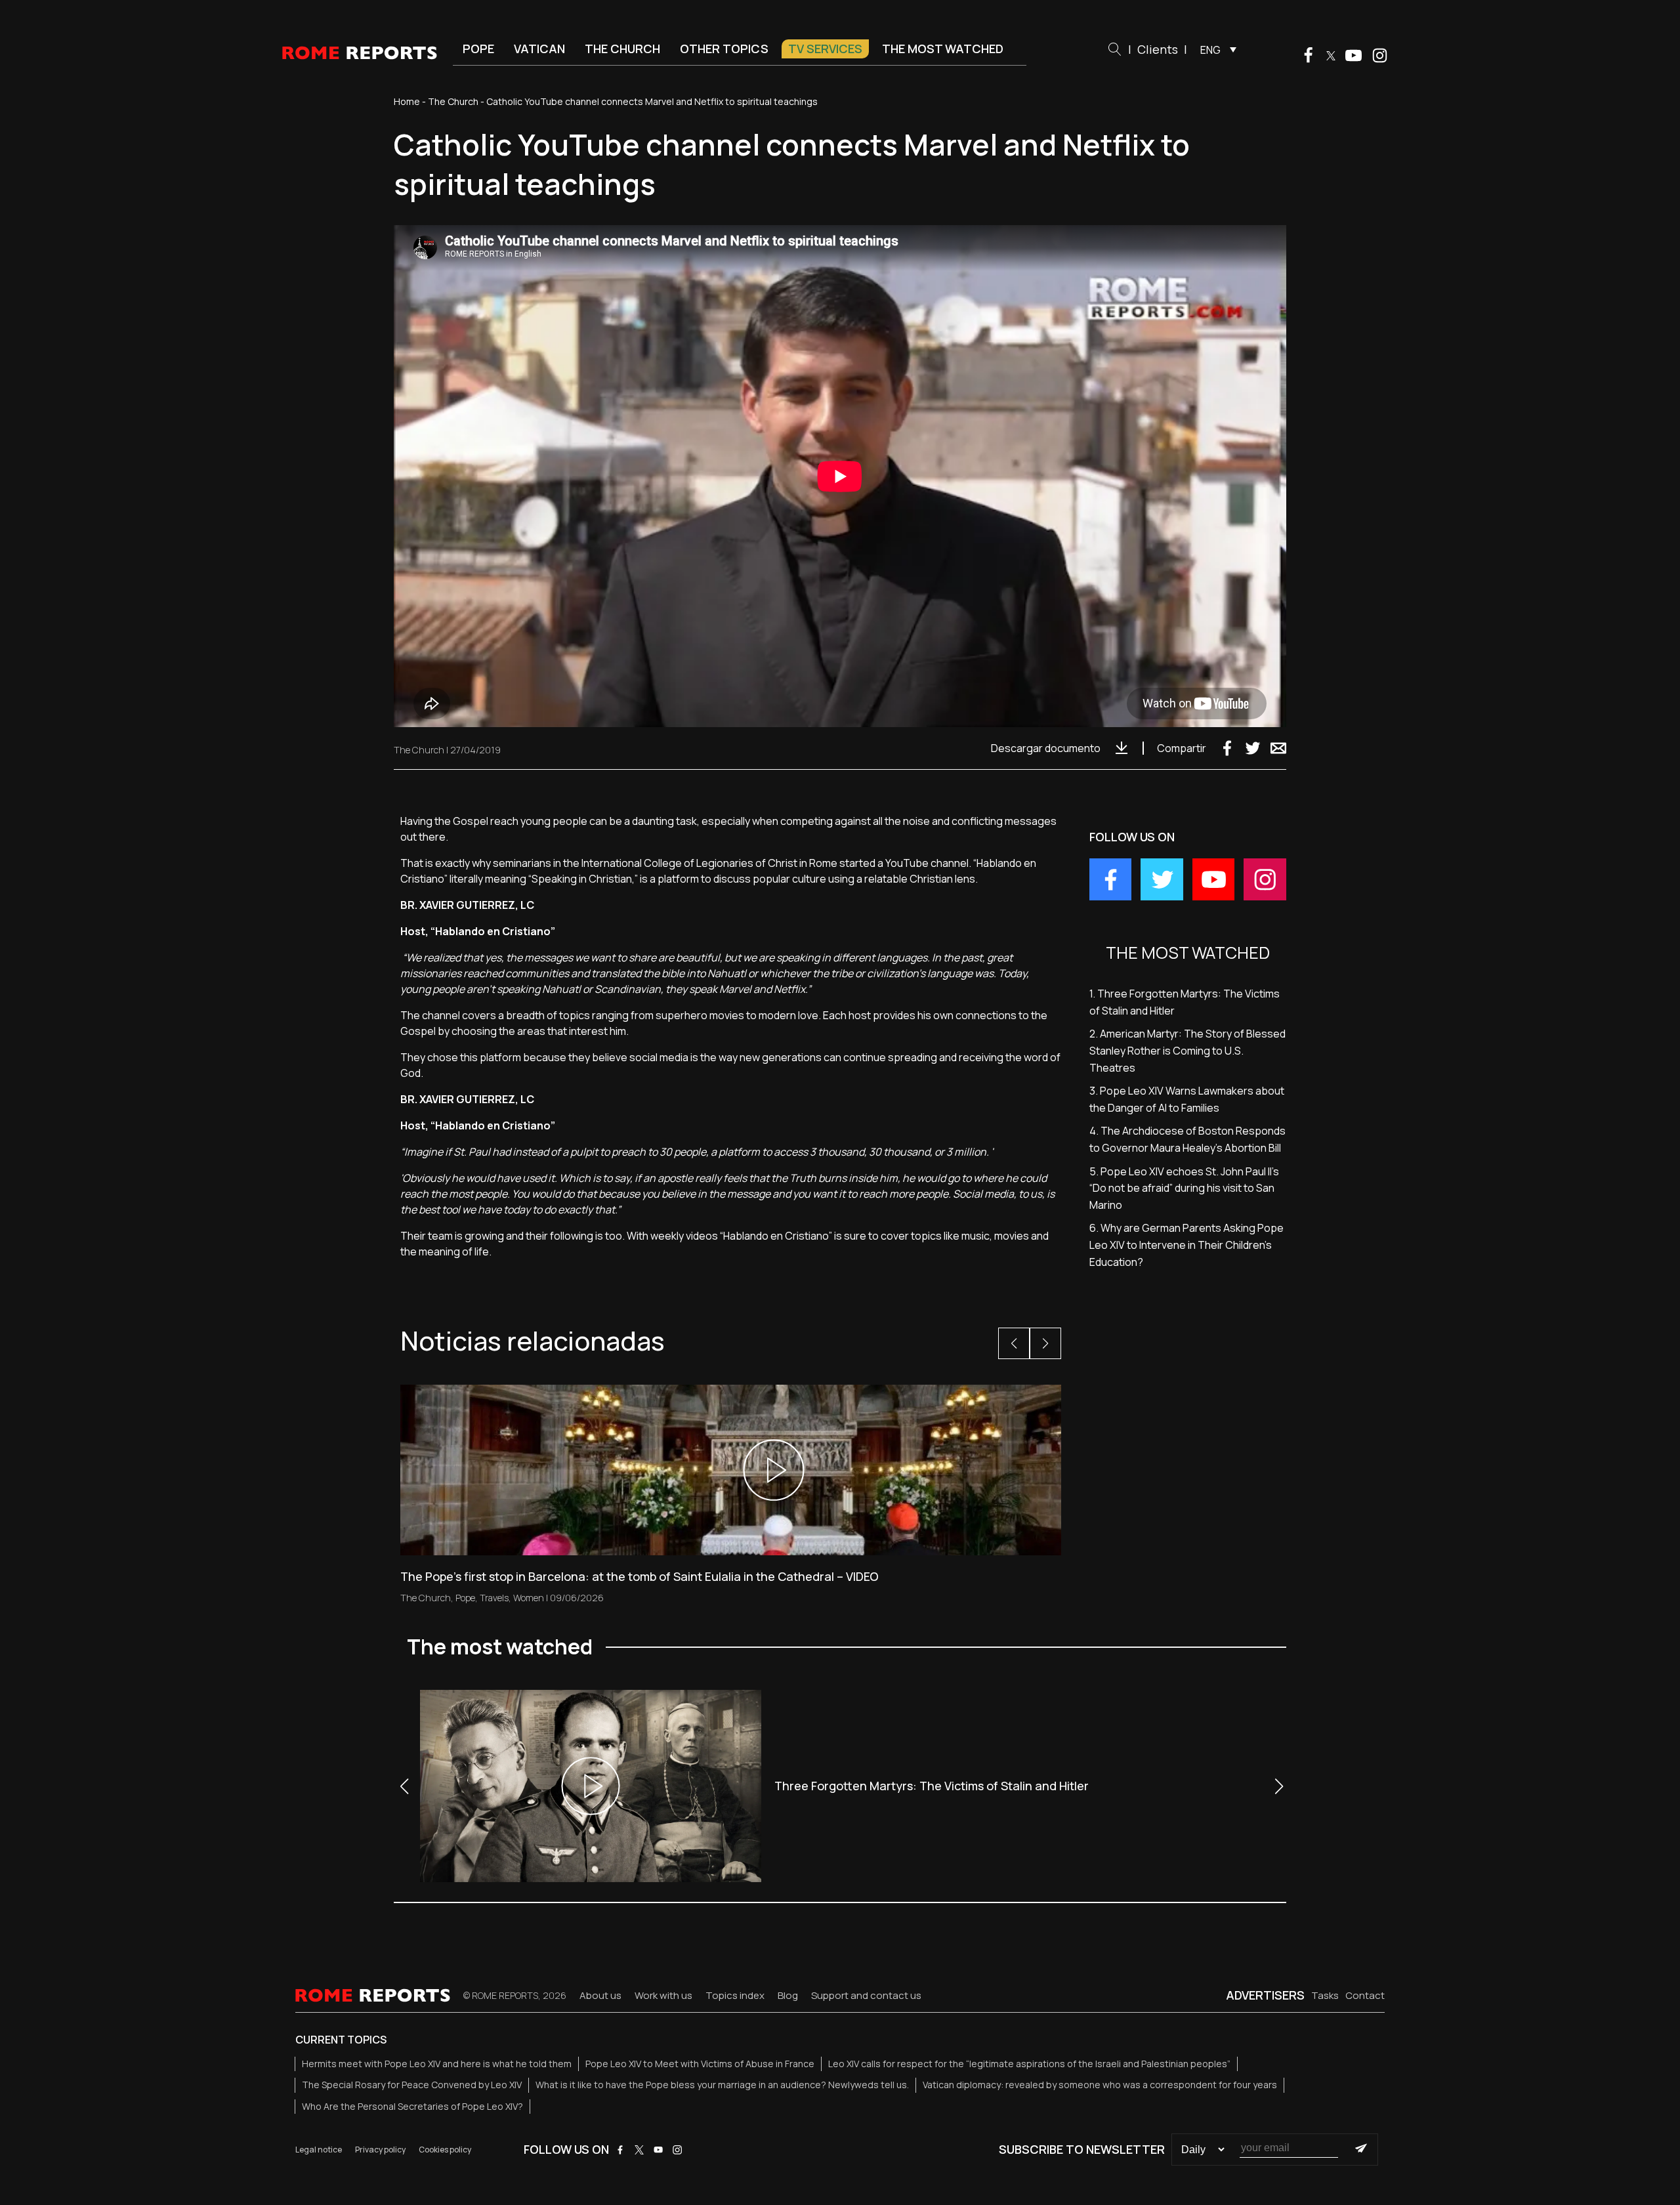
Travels (494, 1598)
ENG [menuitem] (1210, 50)
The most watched (943, 49)
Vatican (539, 49)
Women (529, 1598)
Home (407, 101)
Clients (1158, 49)
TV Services (825, 49)
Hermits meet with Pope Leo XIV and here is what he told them (437, 2064)
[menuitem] (1215, 49)
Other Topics (724, 49)
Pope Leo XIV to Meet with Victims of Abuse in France (700, 2064)
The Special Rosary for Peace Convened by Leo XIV (412, 2085)
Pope (478, 49)
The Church (622, 49)
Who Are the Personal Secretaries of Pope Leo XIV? (412, 2106)
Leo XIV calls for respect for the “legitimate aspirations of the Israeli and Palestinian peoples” (1029, 2064)
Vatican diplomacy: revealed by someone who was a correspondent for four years (1100, 2085)
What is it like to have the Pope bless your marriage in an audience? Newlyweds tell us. (722, 2085)
